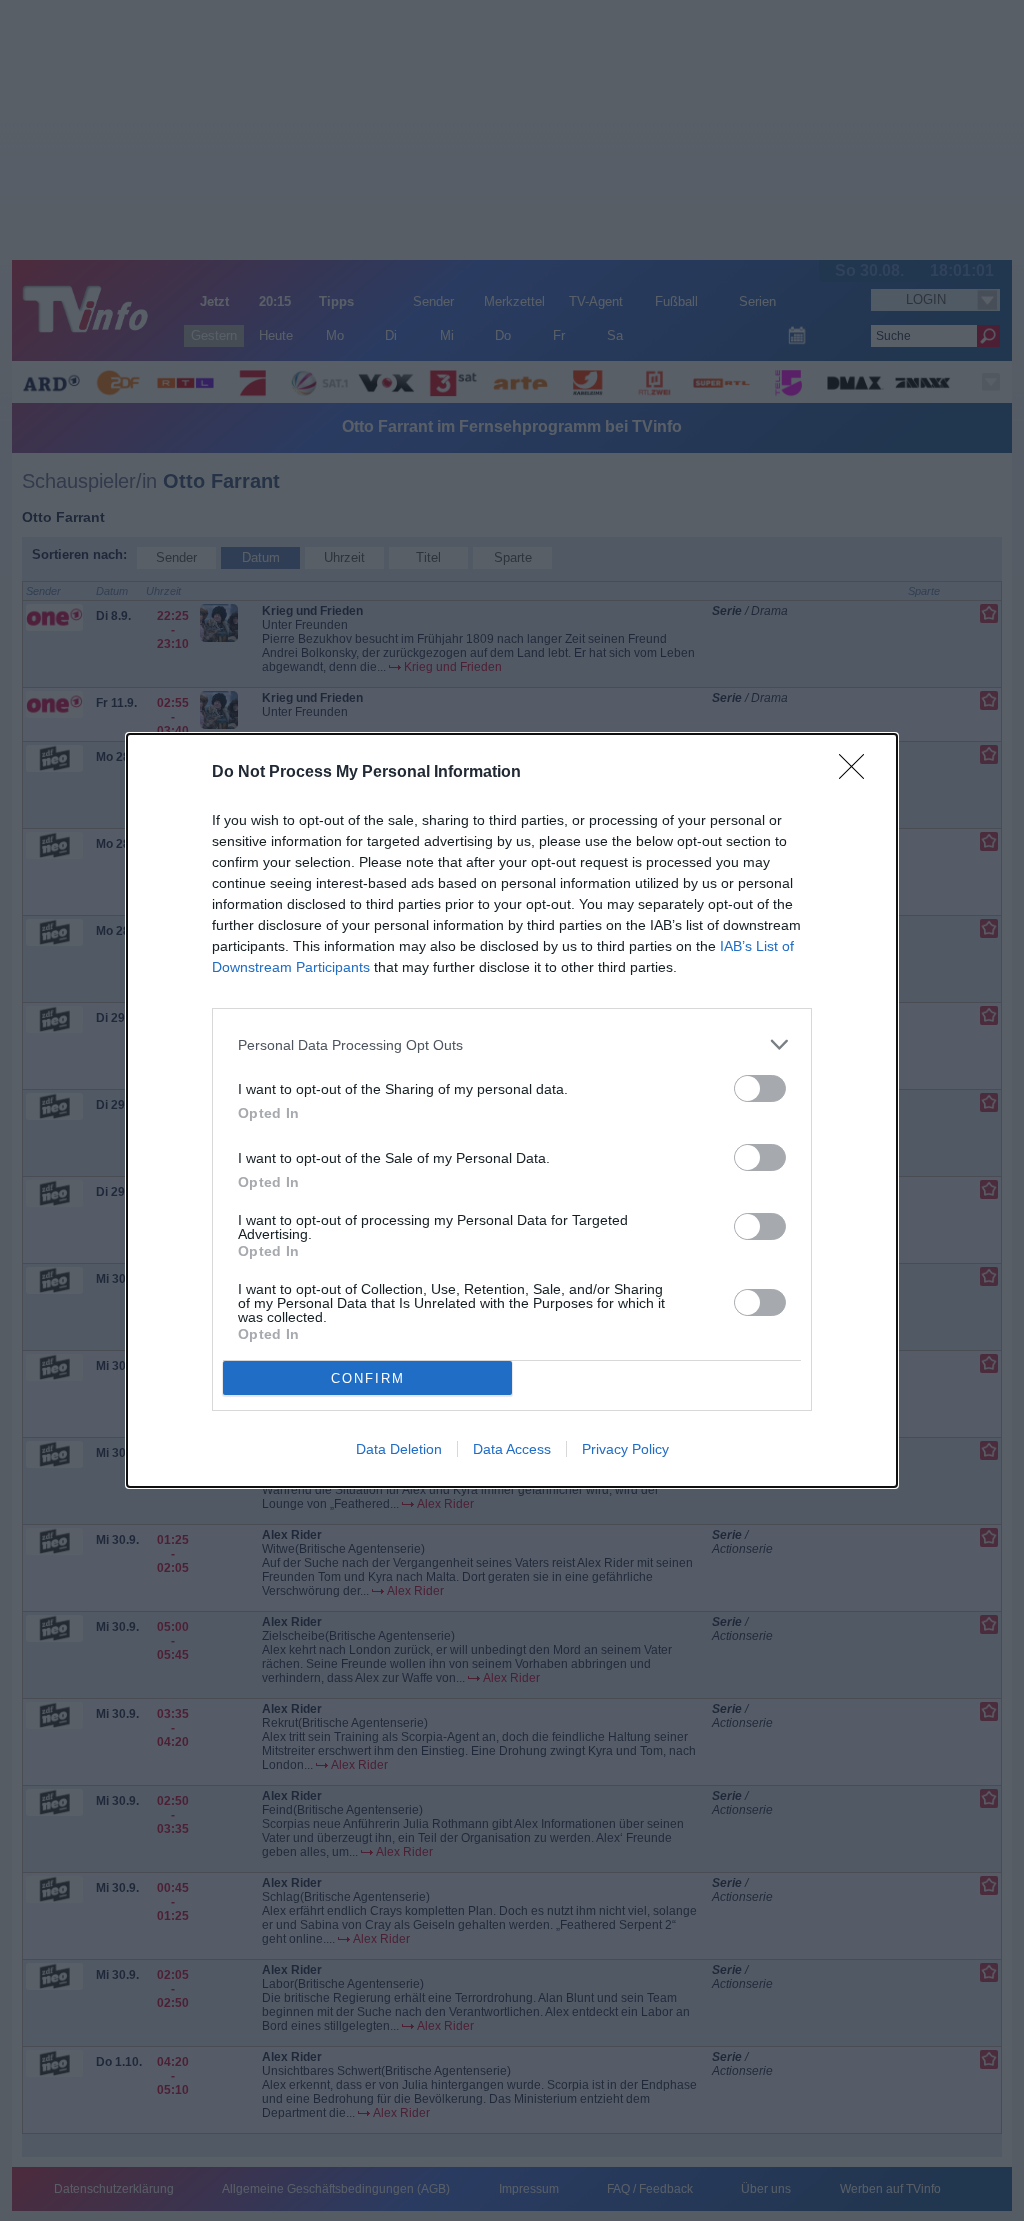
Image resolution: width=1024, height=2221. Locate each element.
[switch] (760, 1088)
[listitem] (512, 1044)
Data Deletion (399, 1449)
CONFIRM (368, 1378)
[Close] (858, 773)
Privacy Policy (625, 1449)
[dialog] (512, 1110)
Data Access (512, 1449)
